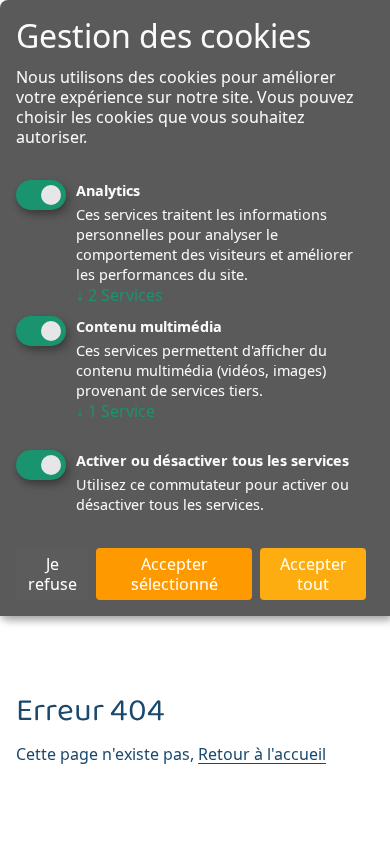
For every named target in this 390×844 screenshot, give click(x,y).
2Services (119, 295)
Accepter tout (313, 574)
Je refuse (52, 574)
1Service (115, 411)
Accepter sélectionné (174, 574)
